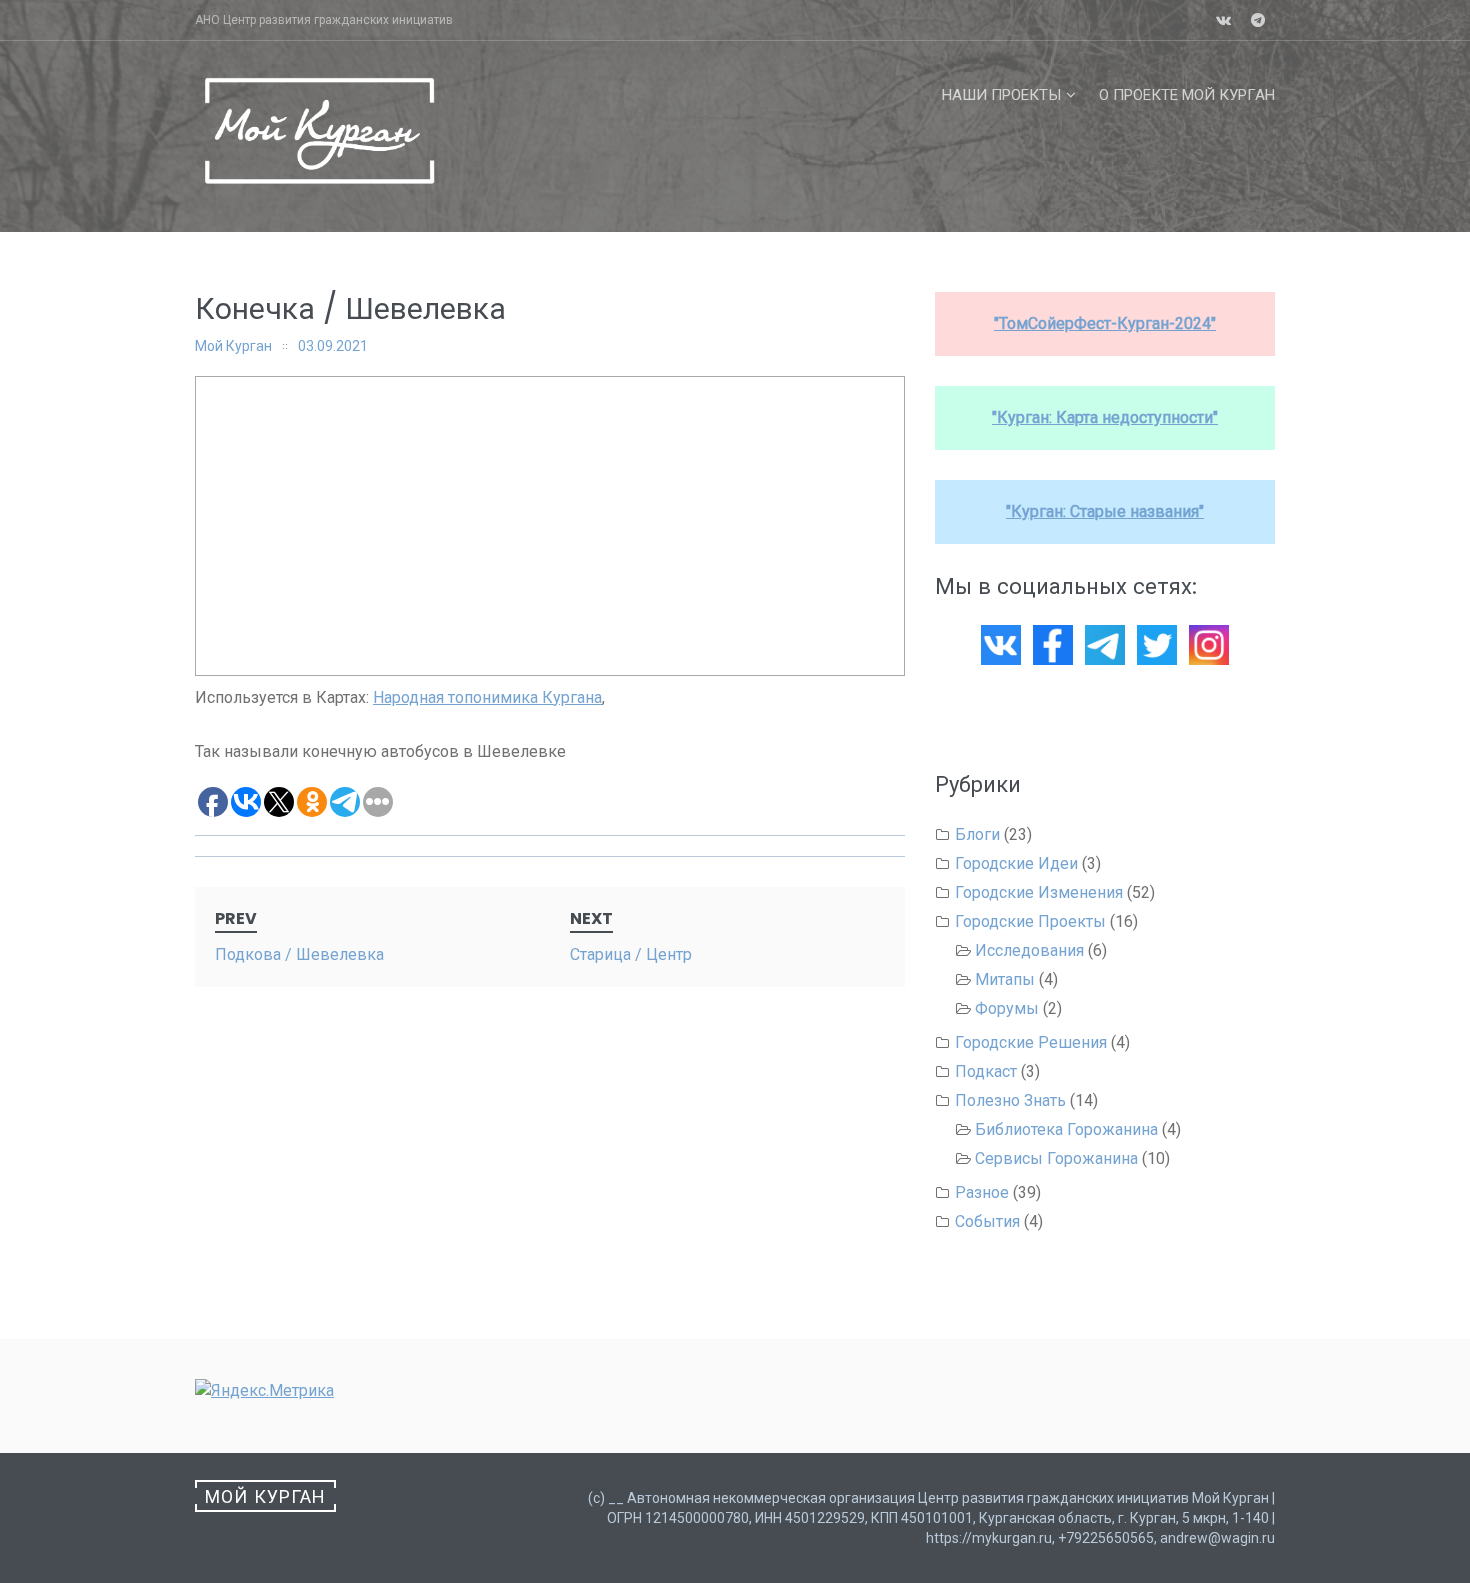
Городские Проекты (1030, 921)
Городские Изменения (1039, 892)
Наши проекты (1001, 95)
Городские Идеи (1016, 863)
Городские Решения (1031, 1042)
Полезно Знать (1010, 1100)
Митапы (1005, 979)
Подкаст (986, 1071)
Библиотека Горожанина (1066, 1129)
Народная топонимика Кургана (487, 697)
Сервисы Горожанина (1056, 1158)
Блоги (977, 834)
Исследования (1029, 950)
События (987, 1221)
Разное (982, 1192)
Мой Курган (233, 346)
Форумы (1007, 1008)
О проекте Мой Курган (1187, 95)
